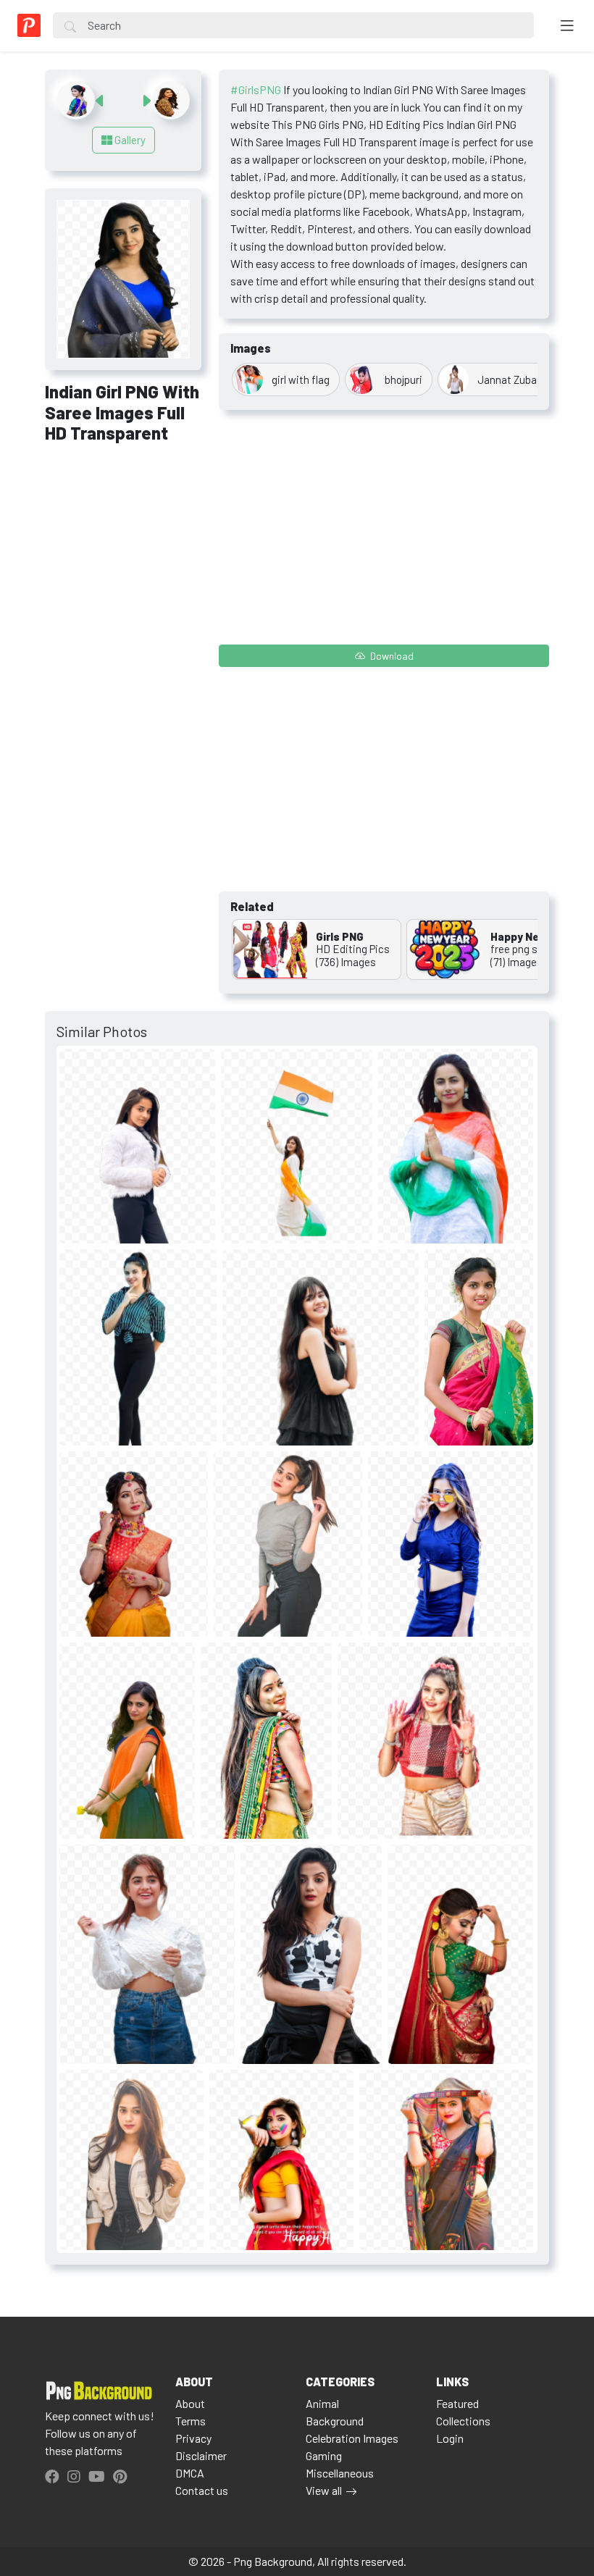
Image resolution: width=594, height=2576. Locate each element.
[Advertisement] (123, 534)
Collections (463, 2421)
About (190, 2403)
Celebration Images (352, 2438)
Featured (457, 2403)
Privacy (193, 2438)
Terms (191, 2421)
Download (391, 656)
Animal (322, 2403)
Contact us (202, 2490)
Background (335, 2421)
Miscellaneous (340, 2473)
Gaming (324, 2455)
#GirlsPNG (256, 89)
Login (450, 2438)
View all (324, 2490)
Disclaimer (201, 2455)
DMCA (190, 2473)
